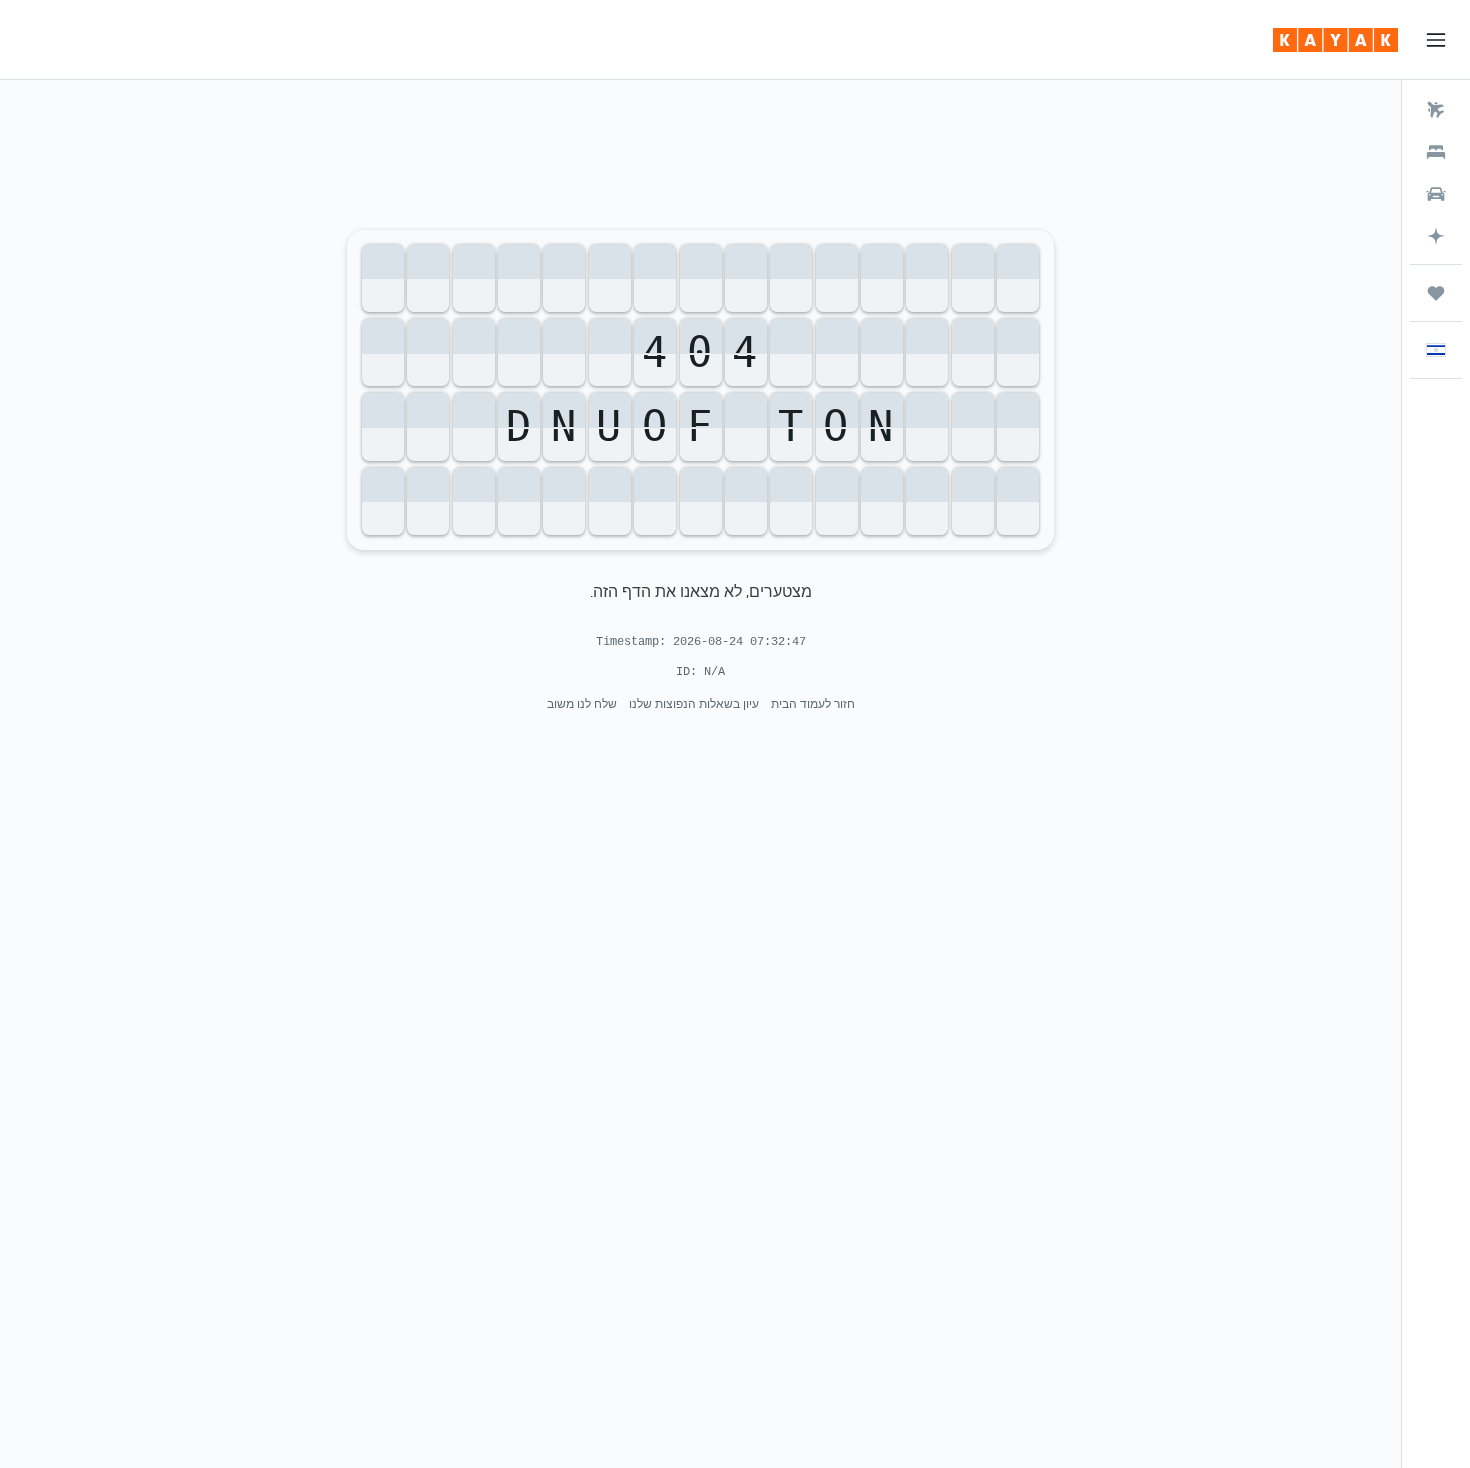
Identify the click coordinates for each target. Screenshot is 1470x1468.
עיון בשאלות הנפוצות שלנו (694, 703)
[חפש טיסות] (1436, 110)
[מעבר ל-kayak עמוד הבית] (1335, 40)
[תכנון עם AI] (1436, 236)
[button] (1436, 40)
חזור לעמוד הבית (813, 703)
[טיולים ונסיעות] (1436, 293)
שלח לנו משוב (582, 703)
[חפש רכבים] (1436, 194)
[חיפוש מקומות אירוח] (1436, 152)
